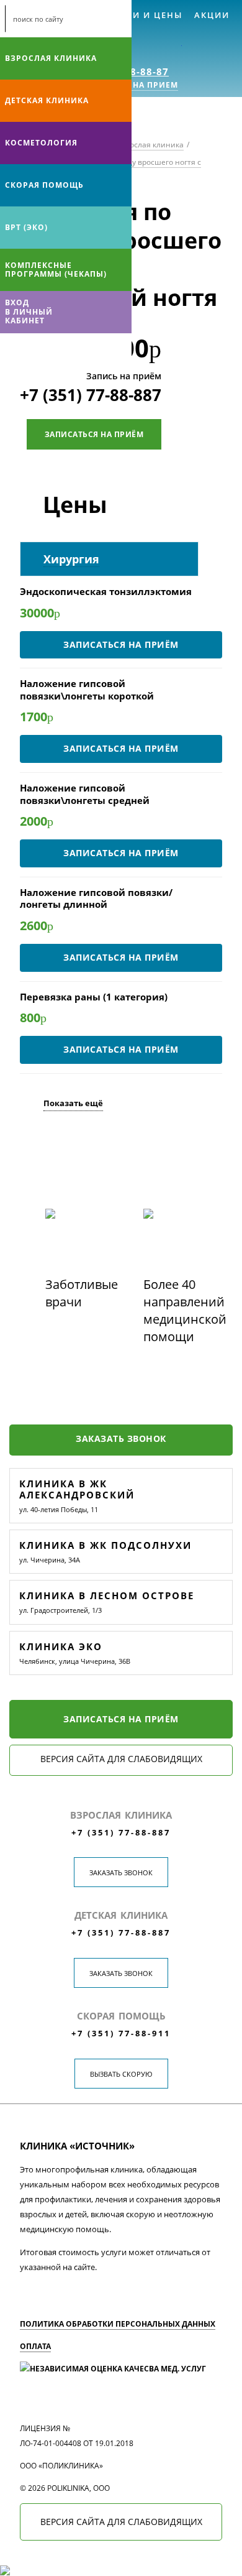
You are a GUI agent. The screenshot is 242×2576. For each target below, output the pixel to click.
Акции (212, 15)
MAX (37, 349)
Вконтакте (12, 349)
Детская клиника (47, 100)
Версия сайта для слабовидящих (121, 1759)
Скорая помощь (44, 185)
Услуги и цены (142, 15)
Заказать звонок (121, 1438)
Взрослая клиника (51, 58)
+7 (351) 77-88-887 (91, 395)
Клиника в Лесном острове (107, 1595)
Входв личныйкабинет (29, 312)
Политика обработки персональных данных (118, 2324)
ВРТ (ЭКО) (26, 227)
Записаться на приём (94, 434)
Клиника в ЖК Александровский (77, 1489)
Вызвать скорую (121, 2074)
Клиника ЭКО (61, 1646)
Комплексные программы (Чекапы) (56, 270)
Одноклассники (61, 349)
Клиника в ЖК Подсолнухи (105, 1545)
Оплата (35, 2346)
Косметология (41, 143)
